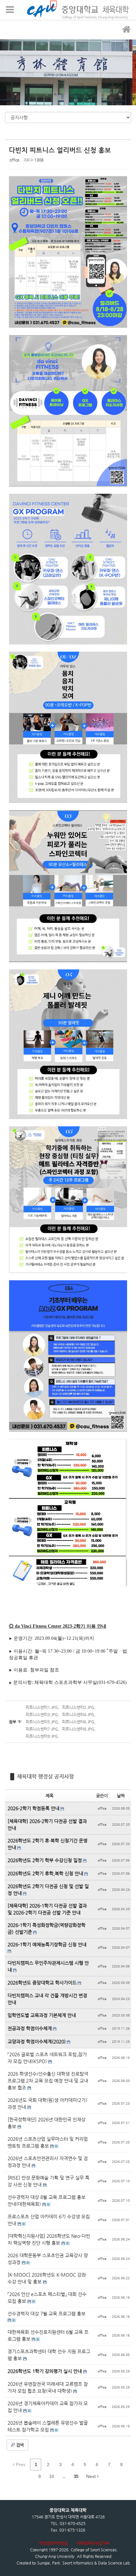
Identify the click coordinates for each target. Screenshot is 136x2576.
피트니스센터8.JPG (78, 1729)
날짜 (121, 1796)
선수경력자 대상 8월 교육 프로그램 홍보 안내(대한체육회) (47, 2201)
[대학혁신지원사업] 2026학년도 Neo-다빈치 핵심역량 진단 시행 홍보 (49, 2239)
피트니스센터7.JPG (42, 1729)
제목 (50, 1796)
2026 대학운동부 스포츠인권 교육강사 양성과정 (48, 2259)
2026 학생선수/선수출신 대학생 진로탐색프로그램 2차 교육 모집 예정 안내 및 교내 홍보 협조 (48, 2081)
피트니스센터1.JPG (42, 1707)
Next (92, 2476)
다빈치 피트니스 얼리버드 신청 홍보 (60, 150)
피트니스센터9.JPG (42, 1736)
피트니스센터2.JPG (78, 1707)
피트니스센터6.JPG (78, 1722)
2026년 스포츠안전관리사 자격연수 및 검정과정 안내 (48, 2162)
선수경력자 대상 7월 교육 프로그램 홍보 (47, 2313)
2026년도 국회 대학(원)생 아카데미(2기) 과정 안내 (47, 2103)
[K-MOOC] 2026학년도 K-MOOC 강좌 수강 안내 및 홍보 (47, 2278)
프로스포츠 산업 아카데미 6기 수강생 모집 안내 (49, 2220)
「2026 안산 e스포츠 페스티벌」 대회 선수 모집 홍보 (47, 2298)
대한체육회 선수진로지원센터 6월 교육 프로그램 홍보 (48, 2335)
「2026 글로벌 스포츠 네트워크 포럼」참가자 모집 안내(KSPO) (47, 2058)
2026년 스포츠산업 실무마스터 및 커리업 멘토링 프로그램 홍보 (48, 2142)
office (14, 160)
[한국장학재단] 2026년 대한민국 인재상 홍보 (47, 2123)
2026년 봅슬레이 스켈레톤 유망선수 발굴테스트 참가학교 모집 (48, 2426)
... (64, 2476)
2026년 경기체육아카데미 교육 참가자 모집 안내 (48, 2407)
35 (76, 2476)
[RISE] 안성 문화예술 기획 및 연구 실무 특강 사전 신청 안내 (49, 2181)
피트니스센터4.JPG (78, 1714)
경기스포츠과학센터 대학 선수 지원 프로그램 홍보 (49, 2355)
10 (51, 2476)
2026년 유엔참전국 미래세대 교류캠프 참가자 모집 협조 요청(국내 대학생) (48, 2387)
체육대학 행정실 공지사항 (45, 1776)
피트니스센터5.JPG (42, 1722)
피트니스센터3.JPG (42, 1714)
